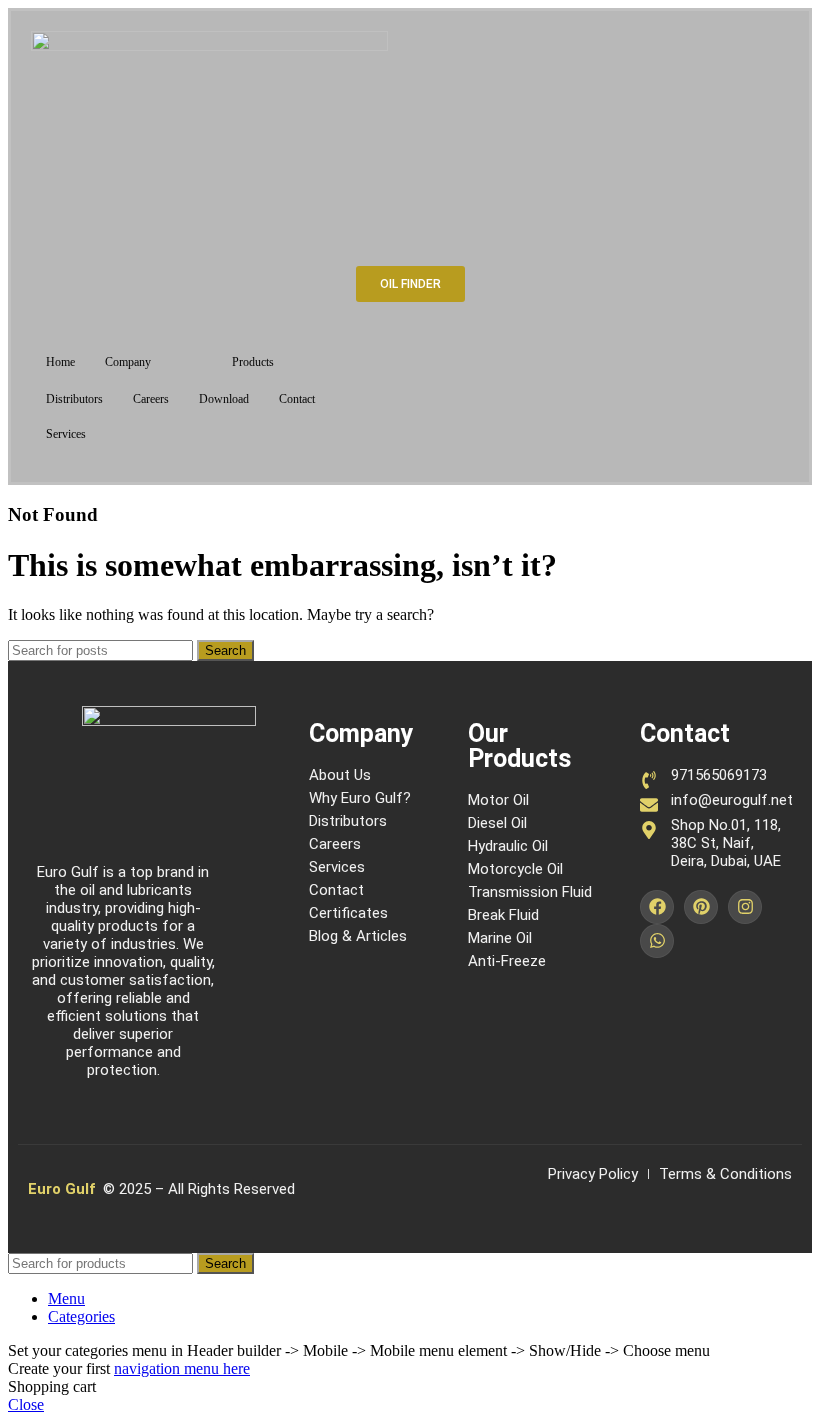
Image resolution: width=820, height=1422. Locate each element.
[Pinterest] (701, 907)
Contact (297, 399)
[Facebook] (657, 907)
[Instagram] (745, 907)
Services (66, 434)
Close (26, 1404)
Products (253, 362)
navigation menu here (182, 1368)
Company (128, 362)
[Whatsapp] (657, 941)
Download (224, 399)
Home (60, 362)
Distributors (74, 399)
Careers (151, 399)
